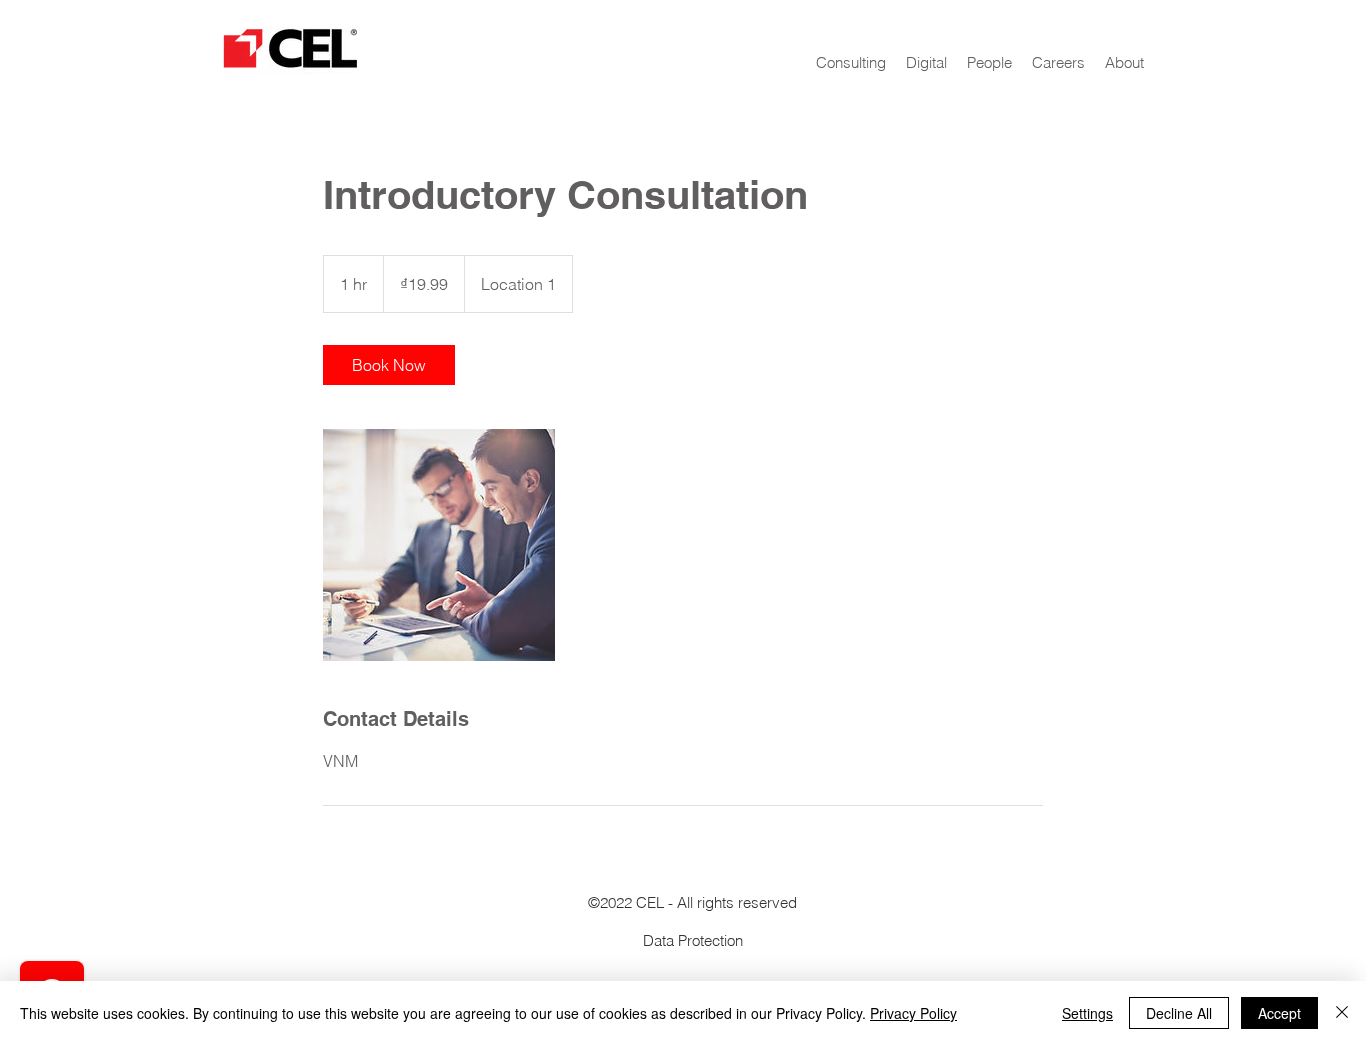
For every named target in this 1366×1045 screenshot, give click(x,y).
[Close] (1342, 1013)
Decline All (1179, 1013)
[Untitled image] (439, 545)
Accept (1279, 1013)
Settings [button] (1087, 1013)
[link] (389, 365)
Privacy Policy (913, 1013)
